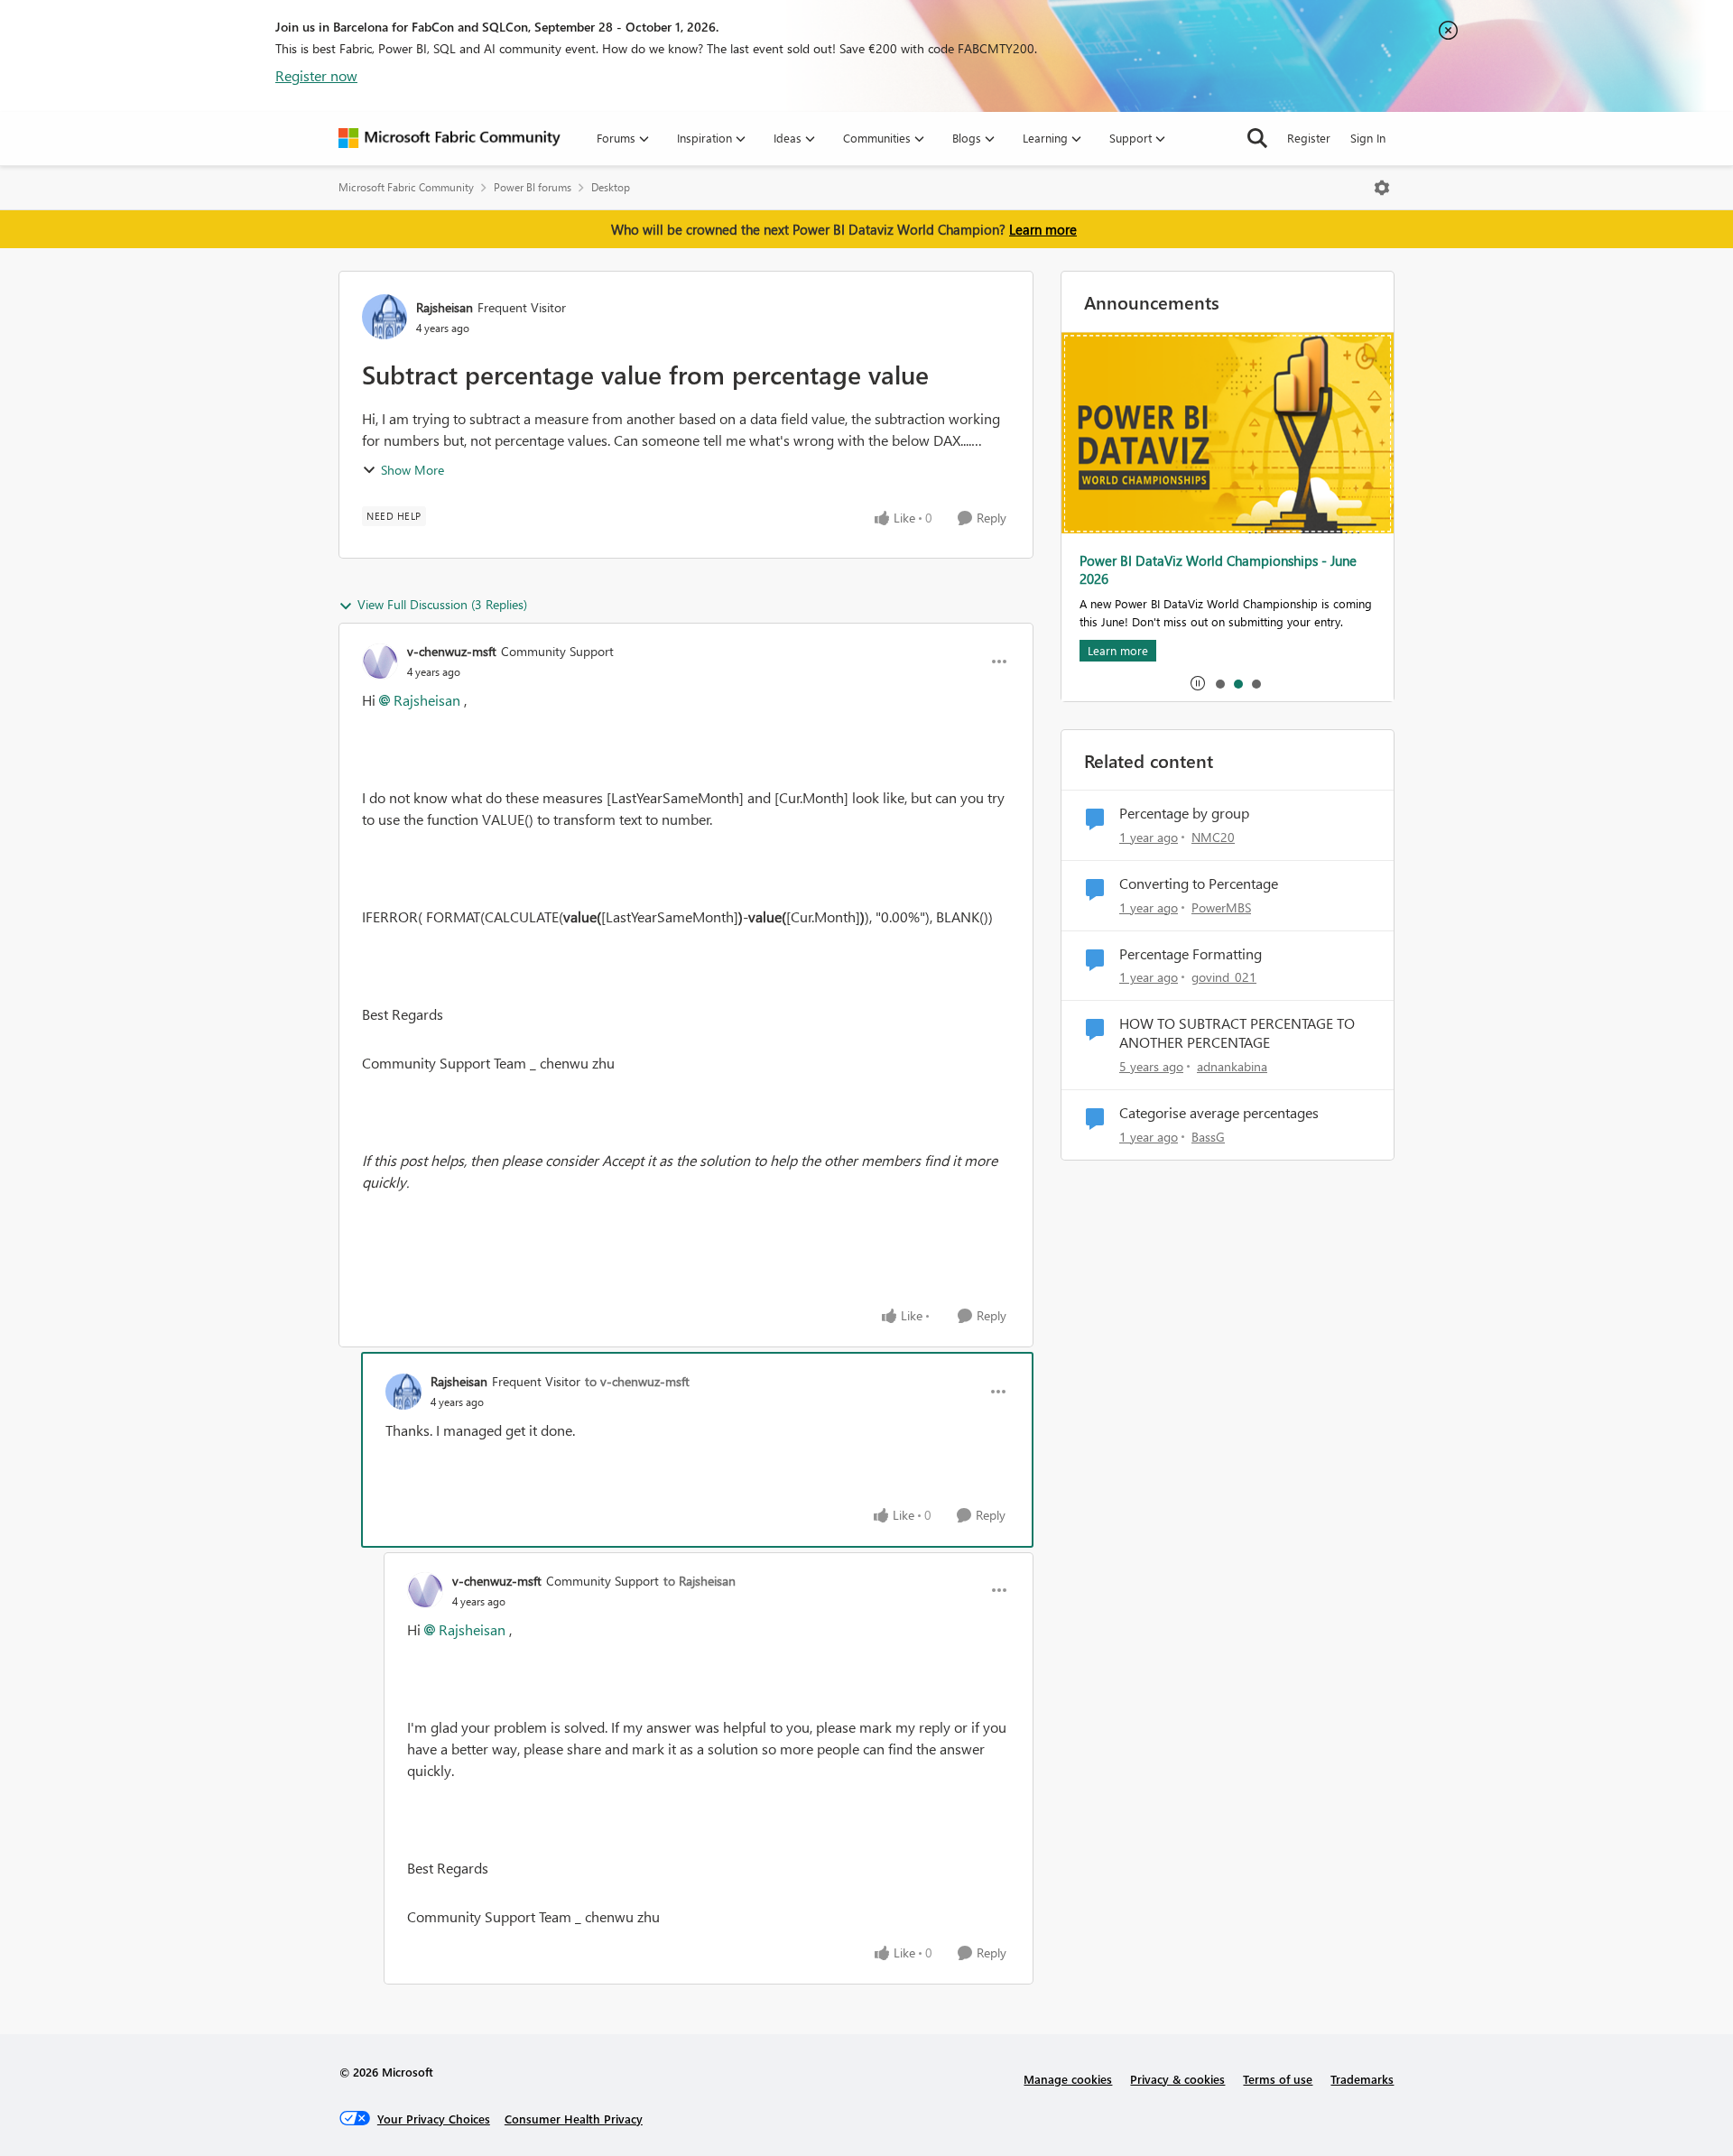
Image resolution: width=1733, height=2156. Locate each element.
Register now (316, 75)
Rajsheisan (445, 307)
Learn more (1043, 229)
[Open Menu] (1382, 188)
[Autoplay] (1198, 683)
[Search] (1257, 138)
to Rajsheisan (700, 1581)
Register (1309, 138)
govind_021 (1224, 977)
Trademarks (1362, 2079)
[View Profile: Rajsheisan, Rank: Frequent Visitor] (385, 317)
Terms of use (1278, 2079)
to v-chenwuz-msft (637, 1381)
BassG (1208, 1137)
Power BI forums (533, 187)
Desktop (611, 187)
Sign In (1368, 138)
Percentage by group (1184, 813)
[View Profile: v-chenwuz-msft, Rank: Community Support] (380, 662)
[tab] (1219, 683)
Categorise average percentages (1219, 1113)
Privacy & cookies (1177, 2079)
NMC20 (1213, 837)
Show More (412, 470)
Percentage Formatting (1191, 954)
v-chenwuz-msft (452, 651)
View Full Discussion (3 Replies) (442, 604)
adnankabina (1232, 1066)
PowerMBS (1221, 907)
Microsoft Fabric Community (406, 187)
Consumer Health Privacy (574, 2119)
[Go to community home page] (449, 138)
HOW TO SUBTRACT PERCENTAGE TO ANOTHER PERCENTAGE (1237, 1033)
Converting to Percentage (1199, 884)
